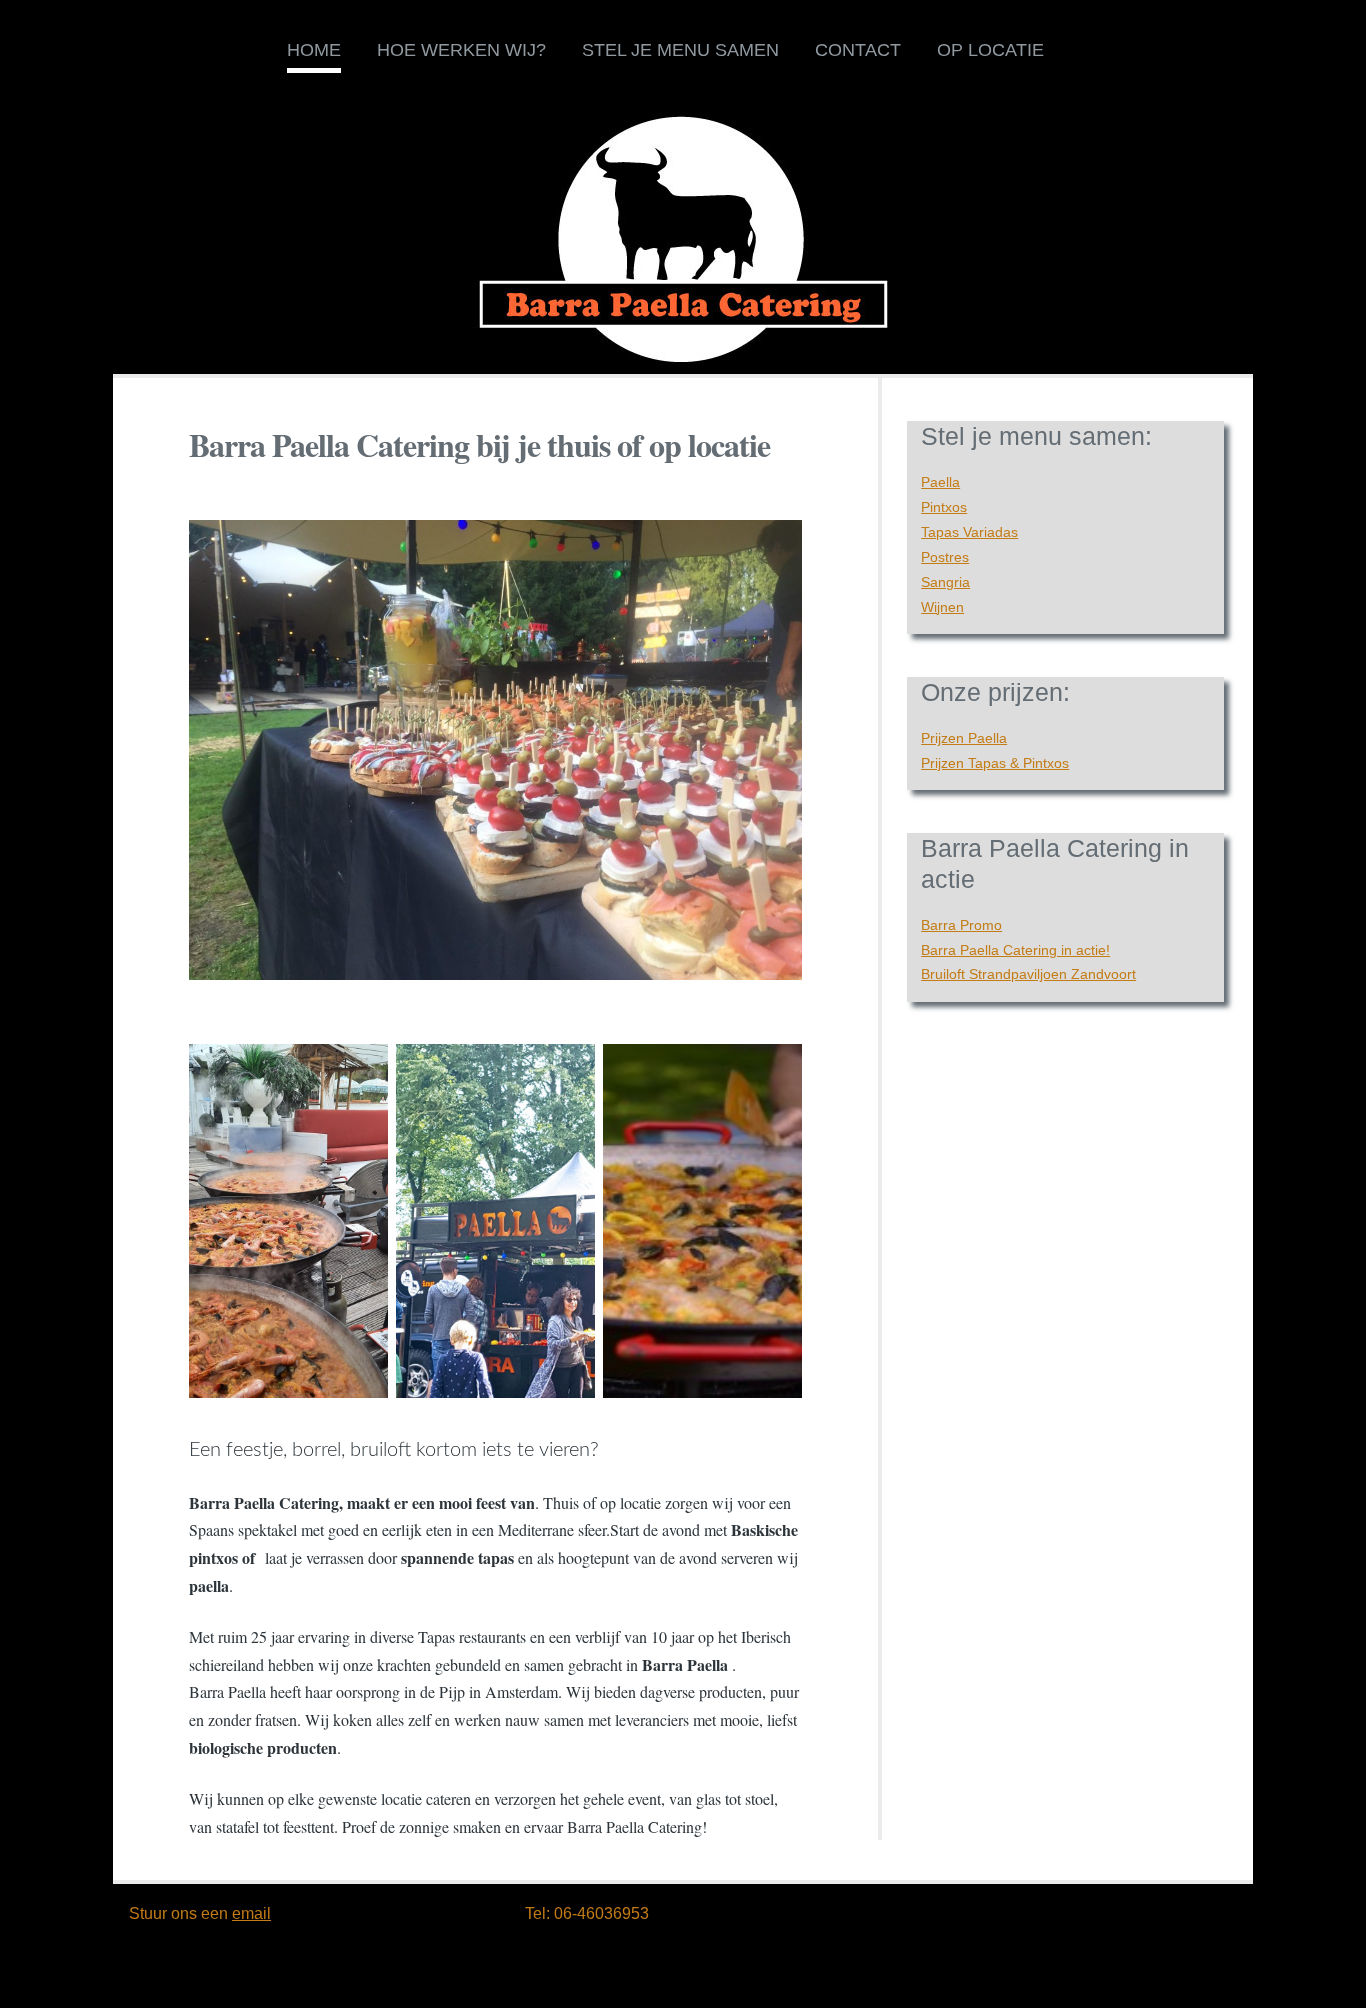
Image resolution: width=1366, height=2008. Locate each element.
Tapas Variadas (969, 532)
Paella (940, 482)
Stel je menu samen (680, 50)
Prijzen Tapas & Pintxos (995, 763)
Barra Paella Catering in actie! (1015, 950)
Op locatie (990, 50)
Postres (945, 557)
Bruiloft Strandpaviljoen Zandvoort (1028, 974)
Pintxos (944, 507)
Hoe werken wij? (461, 50)
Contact (858, 50)
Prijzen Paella (964, 738)
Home (314, 50)
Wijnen (942, 607)
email (251, 1913)
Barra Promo (961, 925)
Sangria (945, 582)
